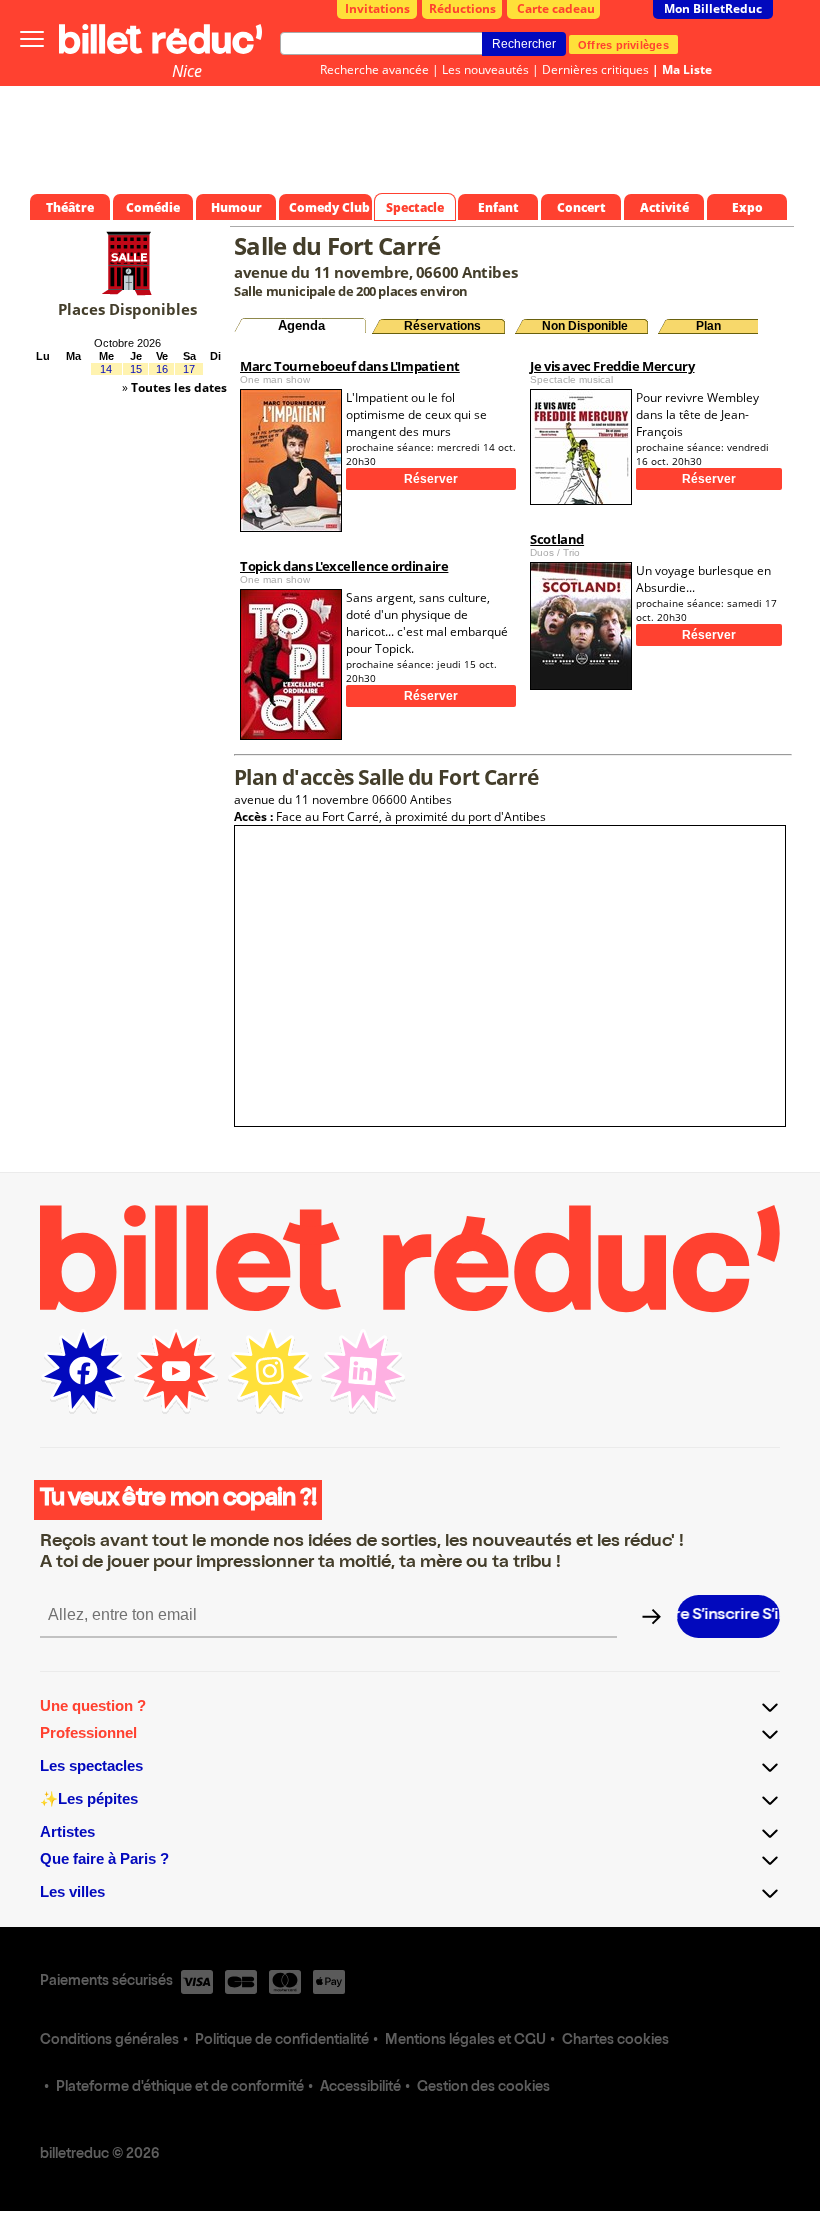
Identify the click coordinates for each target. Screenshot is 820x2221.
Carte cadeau (556, 8)
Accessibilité (360, 2088)
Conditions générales (109, 2041)
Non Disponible (585, 326)
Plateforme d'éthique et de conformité (180, 2088)
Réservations (442, 326)
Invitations (377, 8)
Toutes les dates (179, 387)
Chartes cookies (615, 2041)
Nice (187, 71)
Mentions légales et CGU (465, 2041)
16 (162, 369)
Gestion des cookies (483, 2088)
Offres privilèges (623, 44)
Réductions (462, 8)
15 (136, 369)
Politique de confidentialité (282, 2041)
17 (189, 369)
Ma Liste (687, 69)
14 (106, 369)
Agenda (301, 325)
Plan (708, 326)
